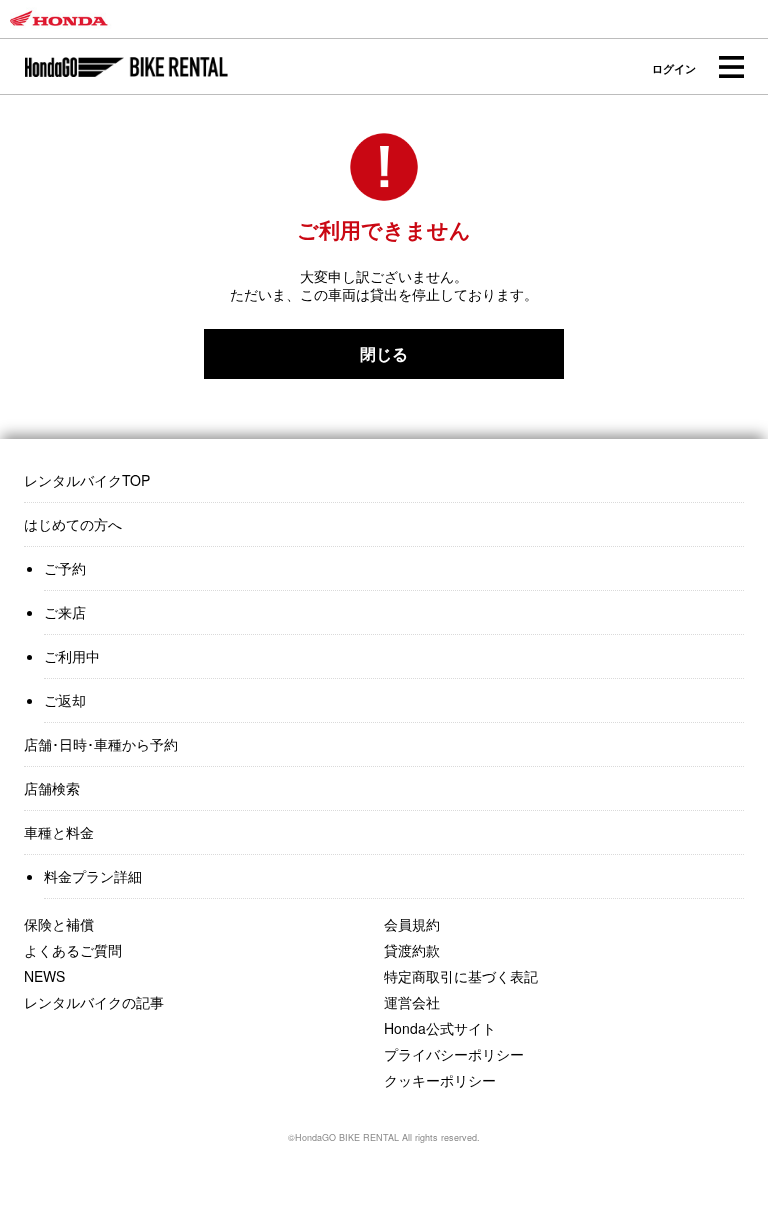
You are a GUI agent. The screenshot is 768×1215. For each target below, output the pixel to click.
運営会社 (412, 1002)
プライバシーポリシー (454, 1054)
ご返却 (65, 700)
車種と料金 (59, 832)
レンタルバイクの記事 (94, 1002)
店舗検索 (52, 788)
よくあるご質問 (73, 950)
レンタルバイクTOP (87, 480)
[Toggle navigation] (730, 67)
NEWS (44, 976)
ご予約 (65, 568)
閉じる (384, 353)
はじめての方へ (73, 524)
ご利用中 (72, 656)
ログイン (674, 68)
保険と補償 (59, 924)
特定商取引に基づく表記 (461, 976)
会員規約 (412, 924)
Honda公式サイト (440, 1028)
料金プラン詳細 (93, 876)
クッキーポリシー (440, 1080)
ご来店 (65, 612)
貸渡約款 (412, 950)
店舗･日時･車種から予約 (101, 744)
